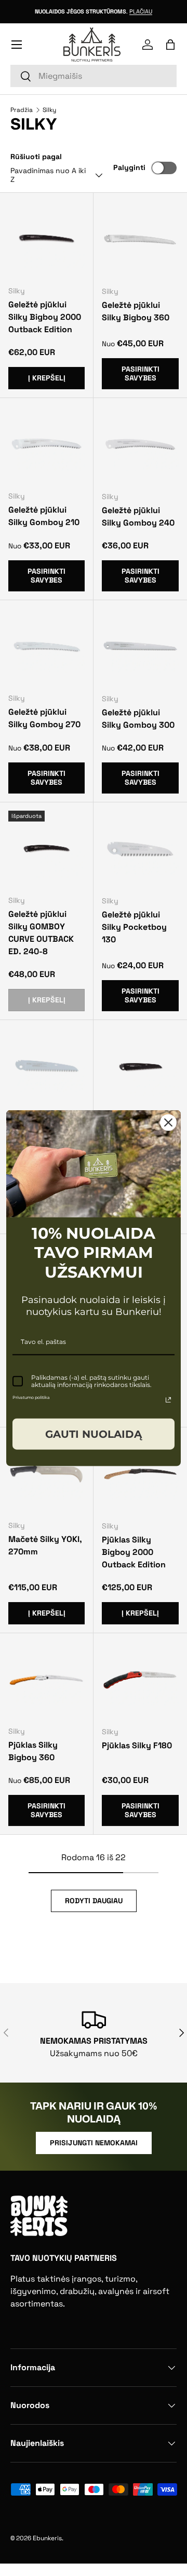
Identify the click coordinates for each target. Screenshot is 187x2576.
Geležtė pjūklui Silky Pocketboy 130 (134, 927)
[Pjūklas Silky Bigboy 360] (46, 1680)
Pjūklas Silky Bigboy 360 (33, 1751)
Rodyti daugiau (94, 1901)
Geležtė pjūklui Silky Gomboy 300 (138, 719)
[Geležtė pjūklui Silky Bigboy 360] (140, 239)
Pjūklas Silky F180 (137, 1745)
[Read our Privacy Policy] (168, 1399)
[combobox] (94, 76)
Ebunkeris (47, 2538)
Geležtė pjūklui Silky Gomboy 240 (138, 516)
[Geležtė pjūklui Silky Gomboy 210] (46, 444)
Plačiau (141, 11)
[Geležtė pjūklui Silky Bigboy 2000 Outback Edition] (46, 239)
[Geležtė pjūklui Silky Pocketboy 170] (46, 1066)
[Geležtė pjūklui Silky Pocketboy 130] (140, 849)
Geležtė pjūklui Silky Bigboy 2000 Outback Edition (45, 317)
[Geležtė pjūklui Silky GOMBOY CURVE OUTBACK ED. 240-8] (46, 849)
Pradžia (22, 110)
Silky (49, 110)
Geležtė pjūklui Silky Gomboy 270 (44, 718)
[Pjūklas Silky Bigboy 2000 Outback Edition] (140, 1474)
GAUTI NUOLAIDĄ (94, 1434)
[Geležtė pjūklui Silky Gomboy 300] (140, 647)
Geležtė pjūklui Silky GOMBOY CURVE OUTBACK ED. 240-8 (41, 933)
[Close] (168, 1123)
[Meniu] (17, 45)
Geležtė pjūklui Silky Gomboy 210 (44, 516)
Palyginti (129, 167)
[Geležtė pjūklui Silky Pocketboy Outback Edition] (140, 1067)
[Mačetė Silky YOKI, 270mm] (46, 1474)
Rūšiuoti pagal (36, 157)
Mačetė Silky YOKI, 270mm (45, 1545)
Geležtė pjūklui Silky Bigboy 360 (136, 311)
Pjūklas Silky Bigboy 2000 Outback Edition (134, 1552)
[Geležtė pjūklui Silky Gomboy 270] (46, 647)
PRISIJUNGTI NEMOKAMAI (94, 2143)
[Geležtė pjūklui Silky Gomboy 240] (140, 445)
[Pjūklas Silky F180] (140, 1680)
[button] (170, 45)
